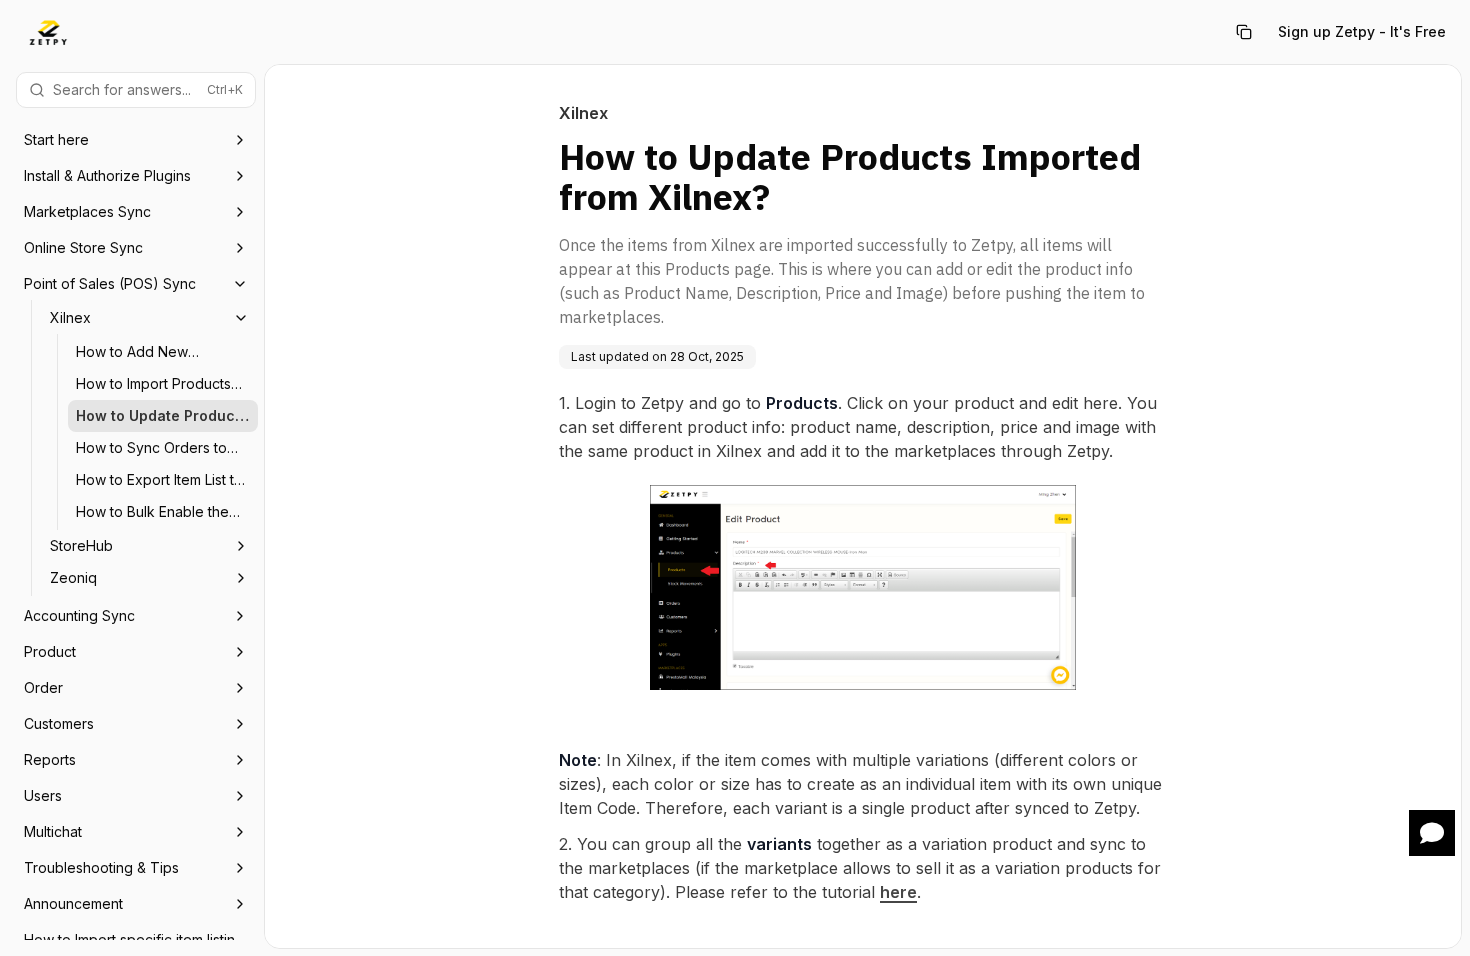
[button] (1432, 833)
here (898, 892)
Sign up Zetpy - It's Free (1362, 31)
